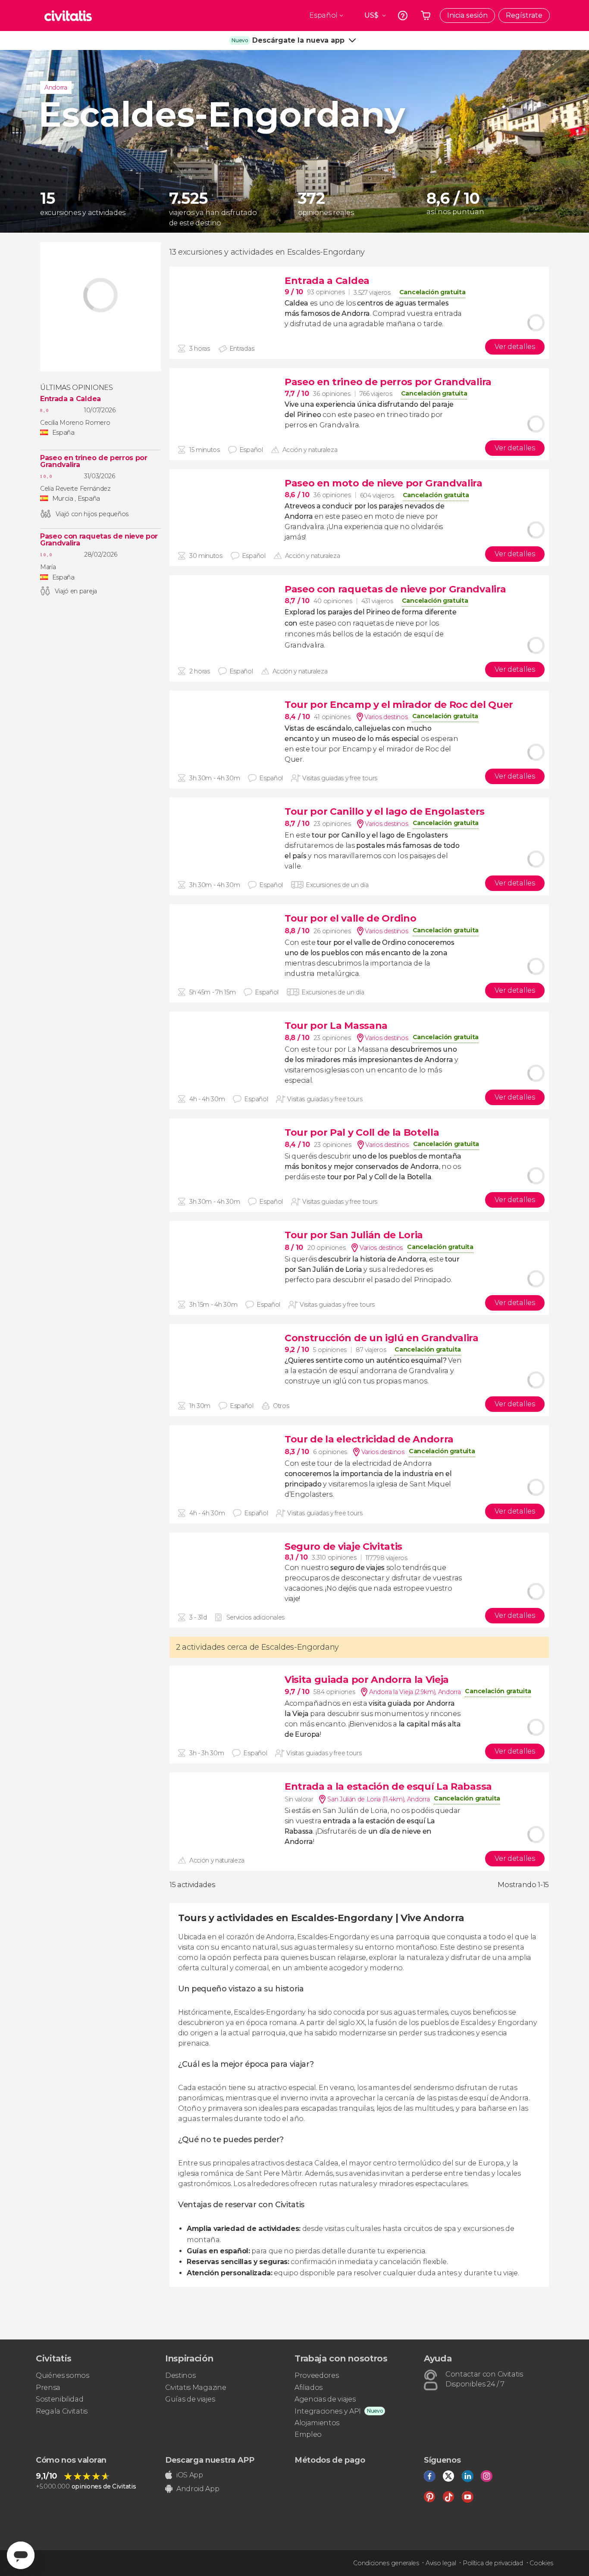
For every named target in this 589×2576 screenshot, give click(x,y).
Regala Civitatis (62, 2411)
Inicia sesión (467, 15)
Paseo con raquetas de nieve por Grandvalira (99, 540)
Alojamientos (317, 2423)
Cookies (541, 2563)
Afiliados (309, 2388)
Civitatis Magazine (196, 2388)
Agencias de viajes (325, 2399)
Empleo (308, 2434)
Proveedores (316, 2375)
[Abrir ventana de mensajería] (21, 2555)
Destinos (180, 2375)
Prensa (48, 2388)
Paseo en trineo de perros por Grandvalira (94, 461)
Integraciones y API (328, 2411)
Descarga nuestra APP (210, 2460)
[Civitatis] (68, 16)
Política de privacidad (493, 2563)
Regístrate (524, 15)
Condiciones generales (386, 2563)
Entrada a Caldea (70, 399)
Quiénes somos (63, 2375)
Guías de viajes (190, 2399)
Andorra (56, 87)
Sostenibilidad (60, 2399)
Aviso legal (441, 2563)
